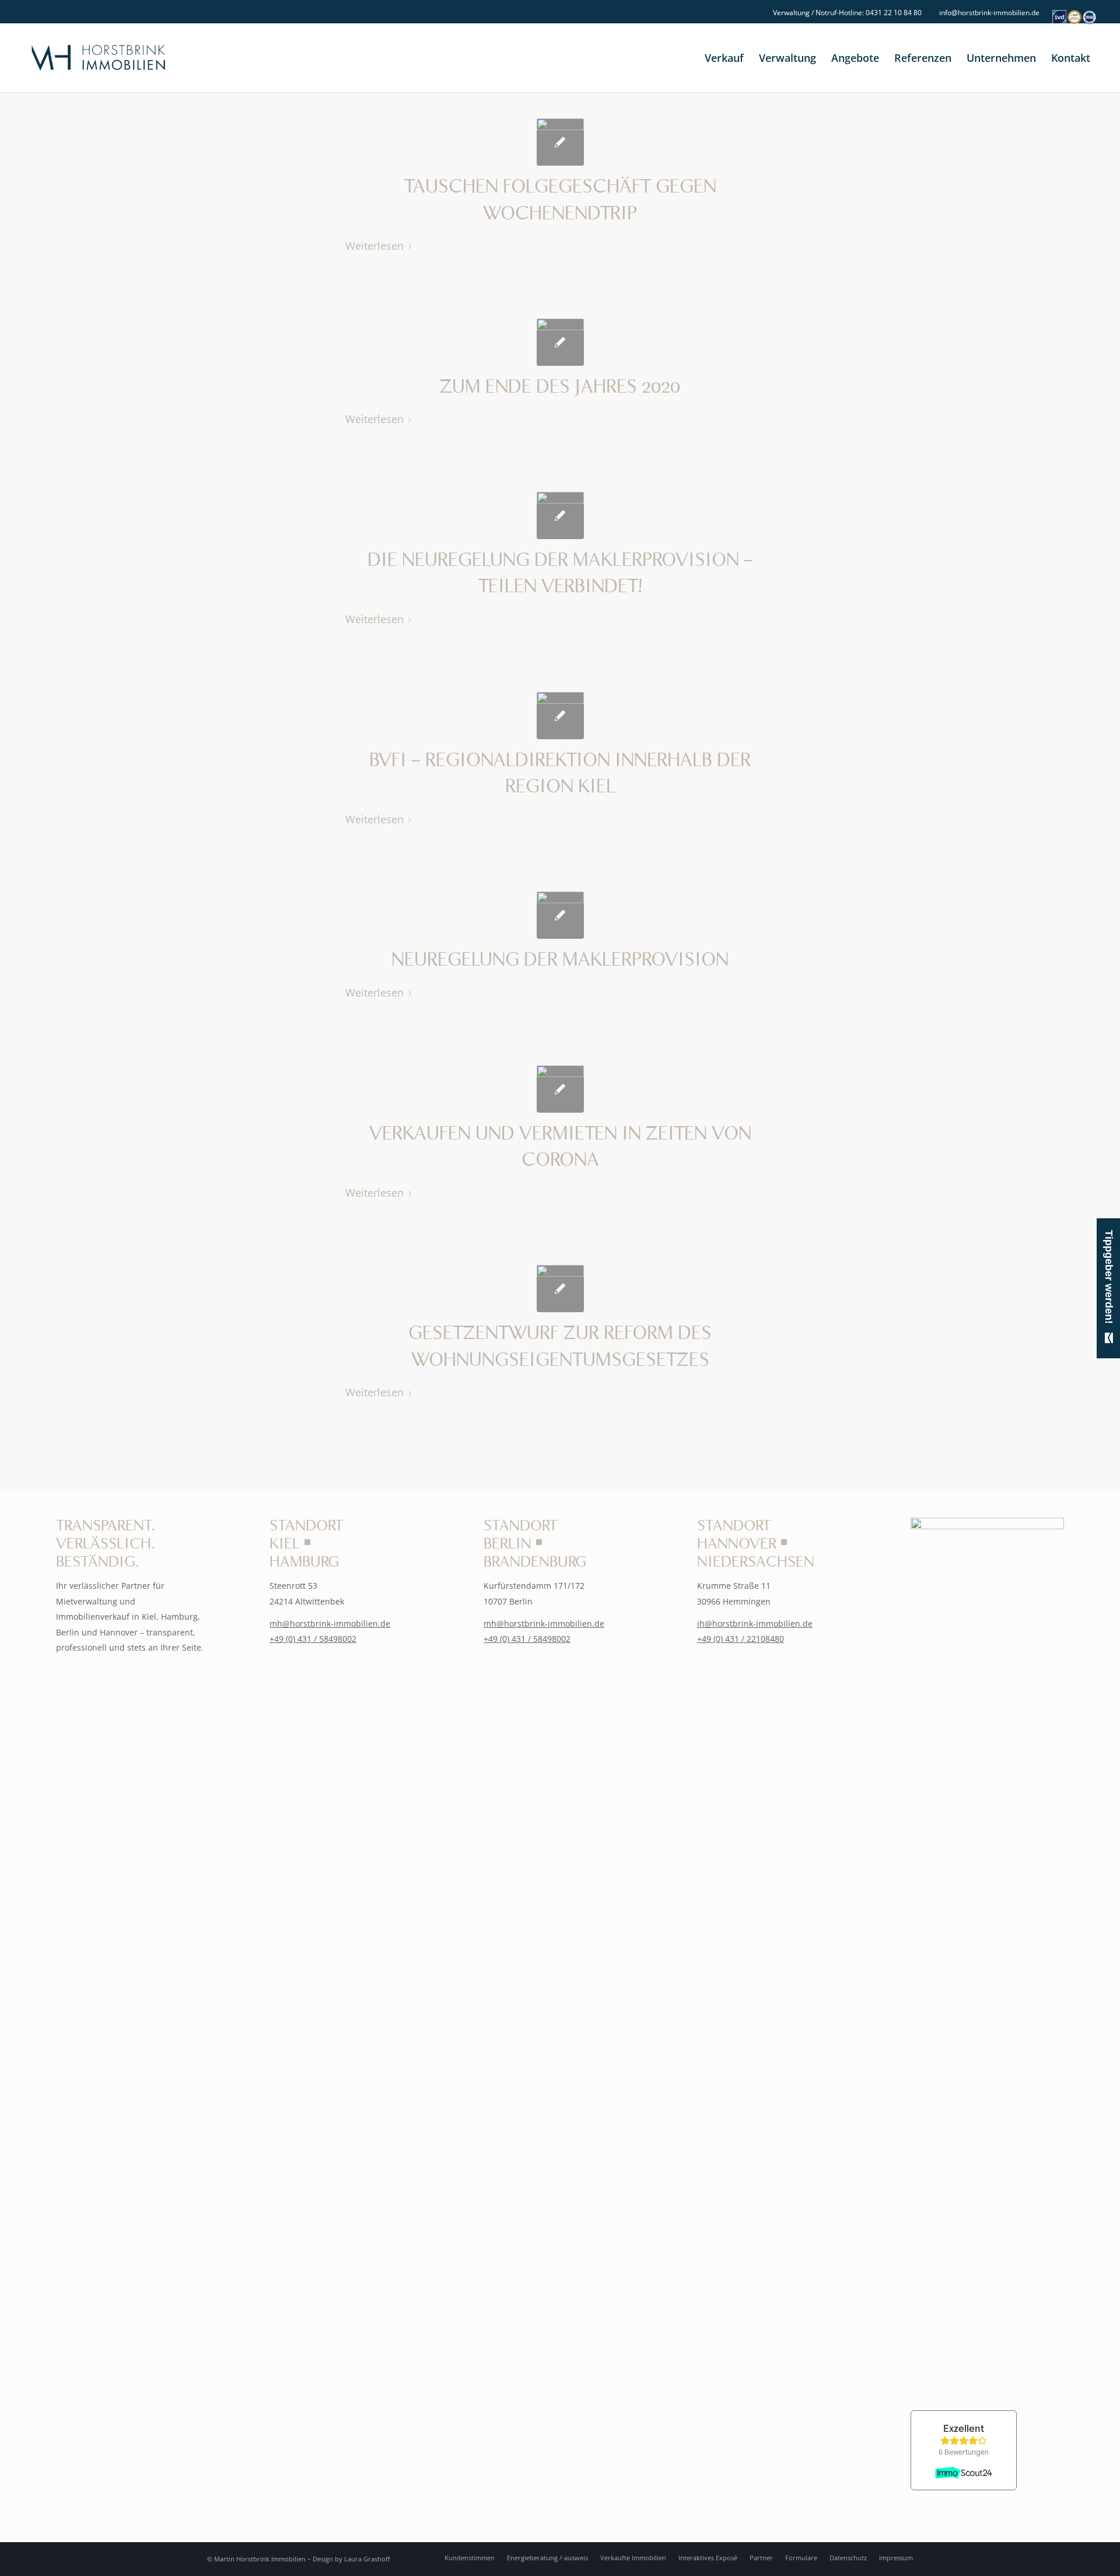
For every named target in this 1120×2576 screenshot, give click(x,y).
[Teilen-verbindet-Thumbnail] (560, 515)
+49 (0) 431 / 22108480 (741, 1639)
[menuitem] (844, 13)
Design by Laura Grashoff (351, 2559)
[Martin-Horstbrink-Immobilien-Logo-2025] (98, 58)
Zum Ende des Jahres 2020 (560, 387)
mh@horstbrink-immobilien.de (330, 1623)
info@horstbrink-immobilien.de (989, 13)
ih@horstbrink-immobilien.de (755, 1623)
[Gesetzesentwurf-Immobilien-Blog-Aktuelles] (560, 1289)
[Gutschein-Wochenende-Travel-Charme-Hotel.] (560, 142)
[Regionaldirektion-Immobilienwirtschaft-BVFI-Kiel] (560, 716)
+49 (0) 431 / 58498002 (313, 1639)
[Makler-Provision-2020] (560, 915)
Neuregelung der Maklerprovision (560, 960)
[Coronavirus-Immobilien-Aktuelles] (560, 1089)
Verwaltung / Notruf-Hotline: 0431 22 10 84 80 (847, 13)
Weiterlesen (374, 245)
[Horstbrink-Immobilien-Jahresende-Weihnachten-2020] (560, 342)
